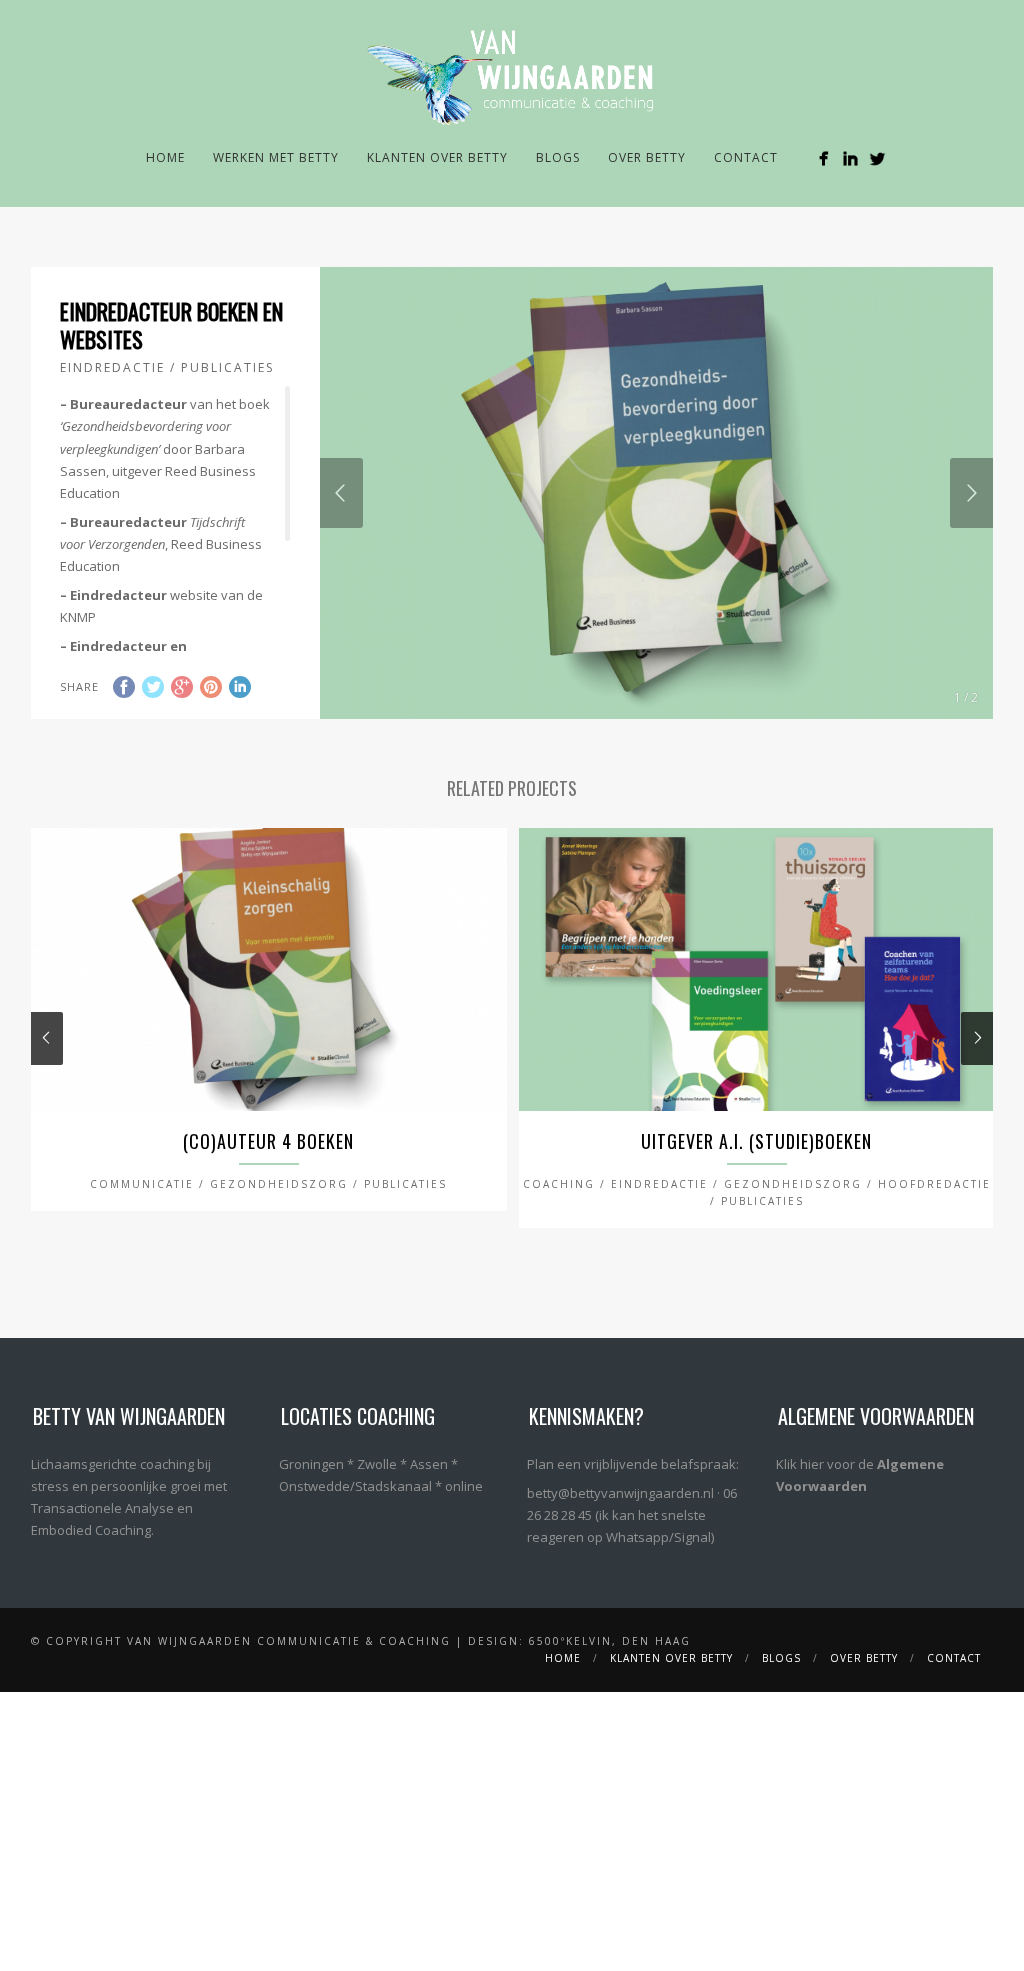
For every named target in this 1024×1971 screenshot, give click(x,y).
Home (165, 157)
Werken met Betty (276, 157)
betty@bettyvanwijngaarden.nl (620, 1493)
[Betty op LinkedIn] (850, 158)
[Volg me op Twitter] (877, 158)
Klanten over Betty (437, 157)
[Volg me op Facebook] (823, 158)
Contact (746, 157)
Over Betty (647, 157)
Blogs (558, 157)
